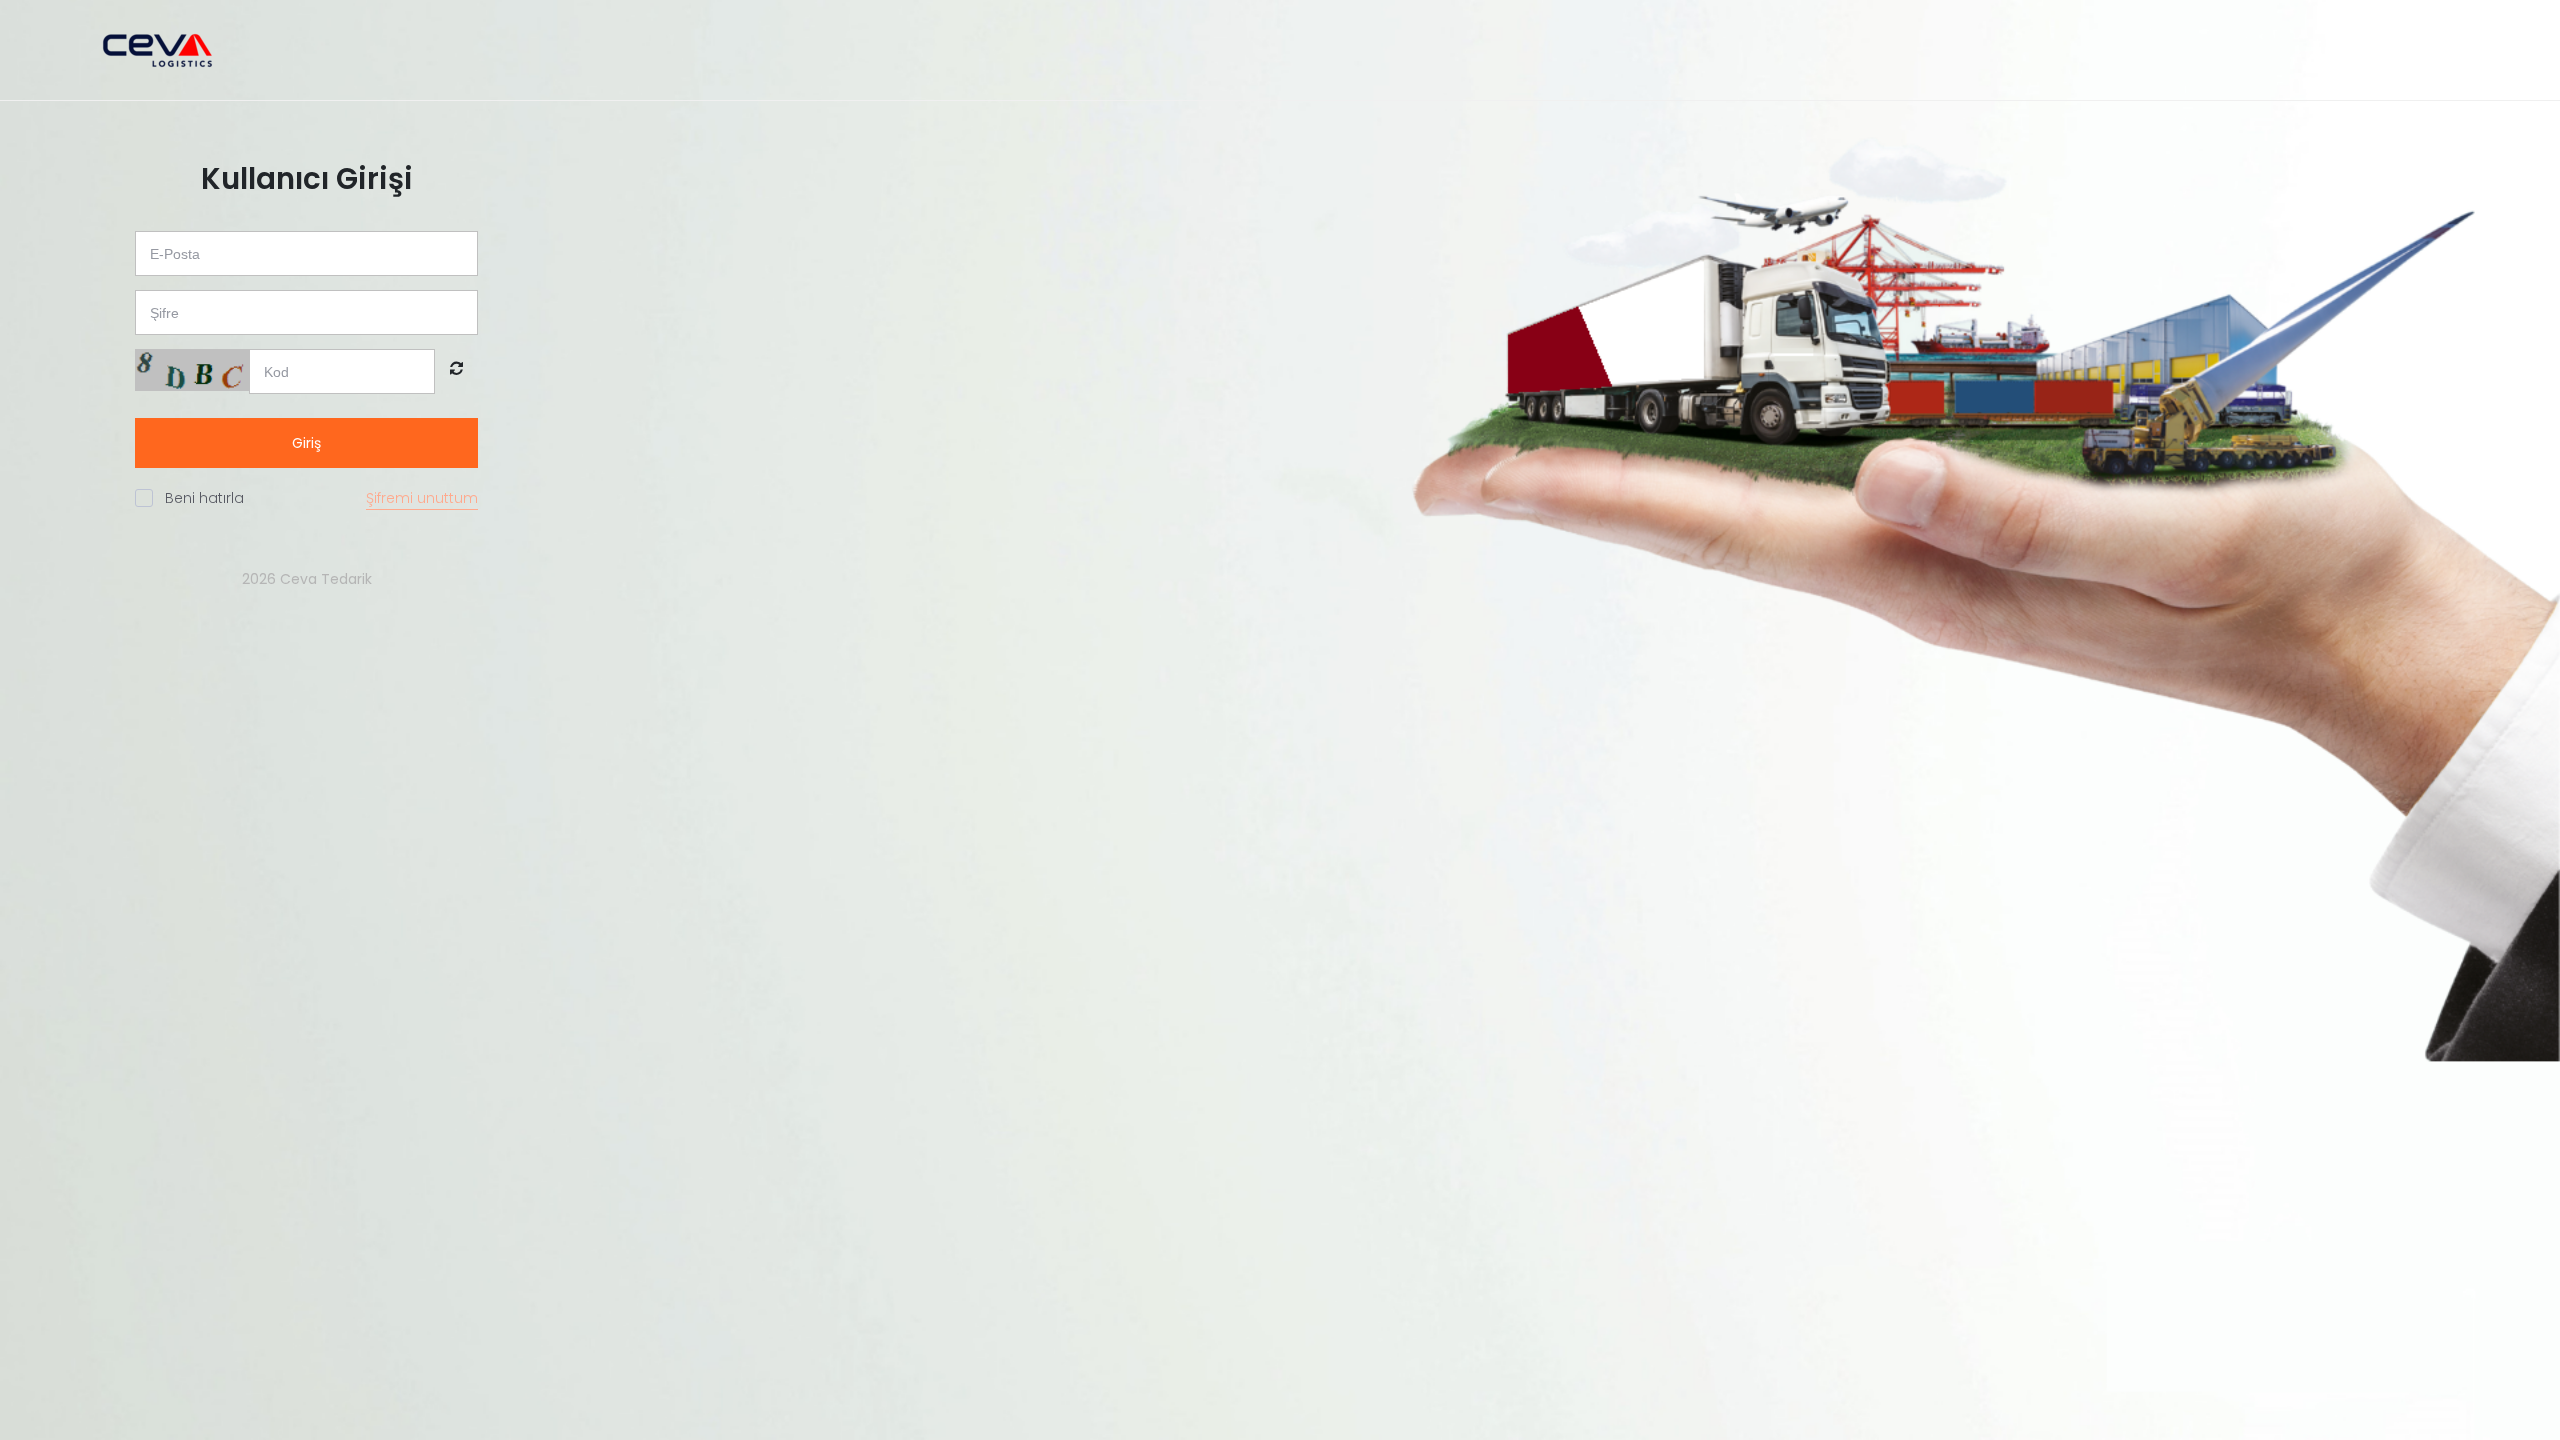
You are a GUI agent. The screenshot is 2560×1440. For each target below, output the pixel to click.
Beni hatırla (204, 498)
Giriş (306, 443)
